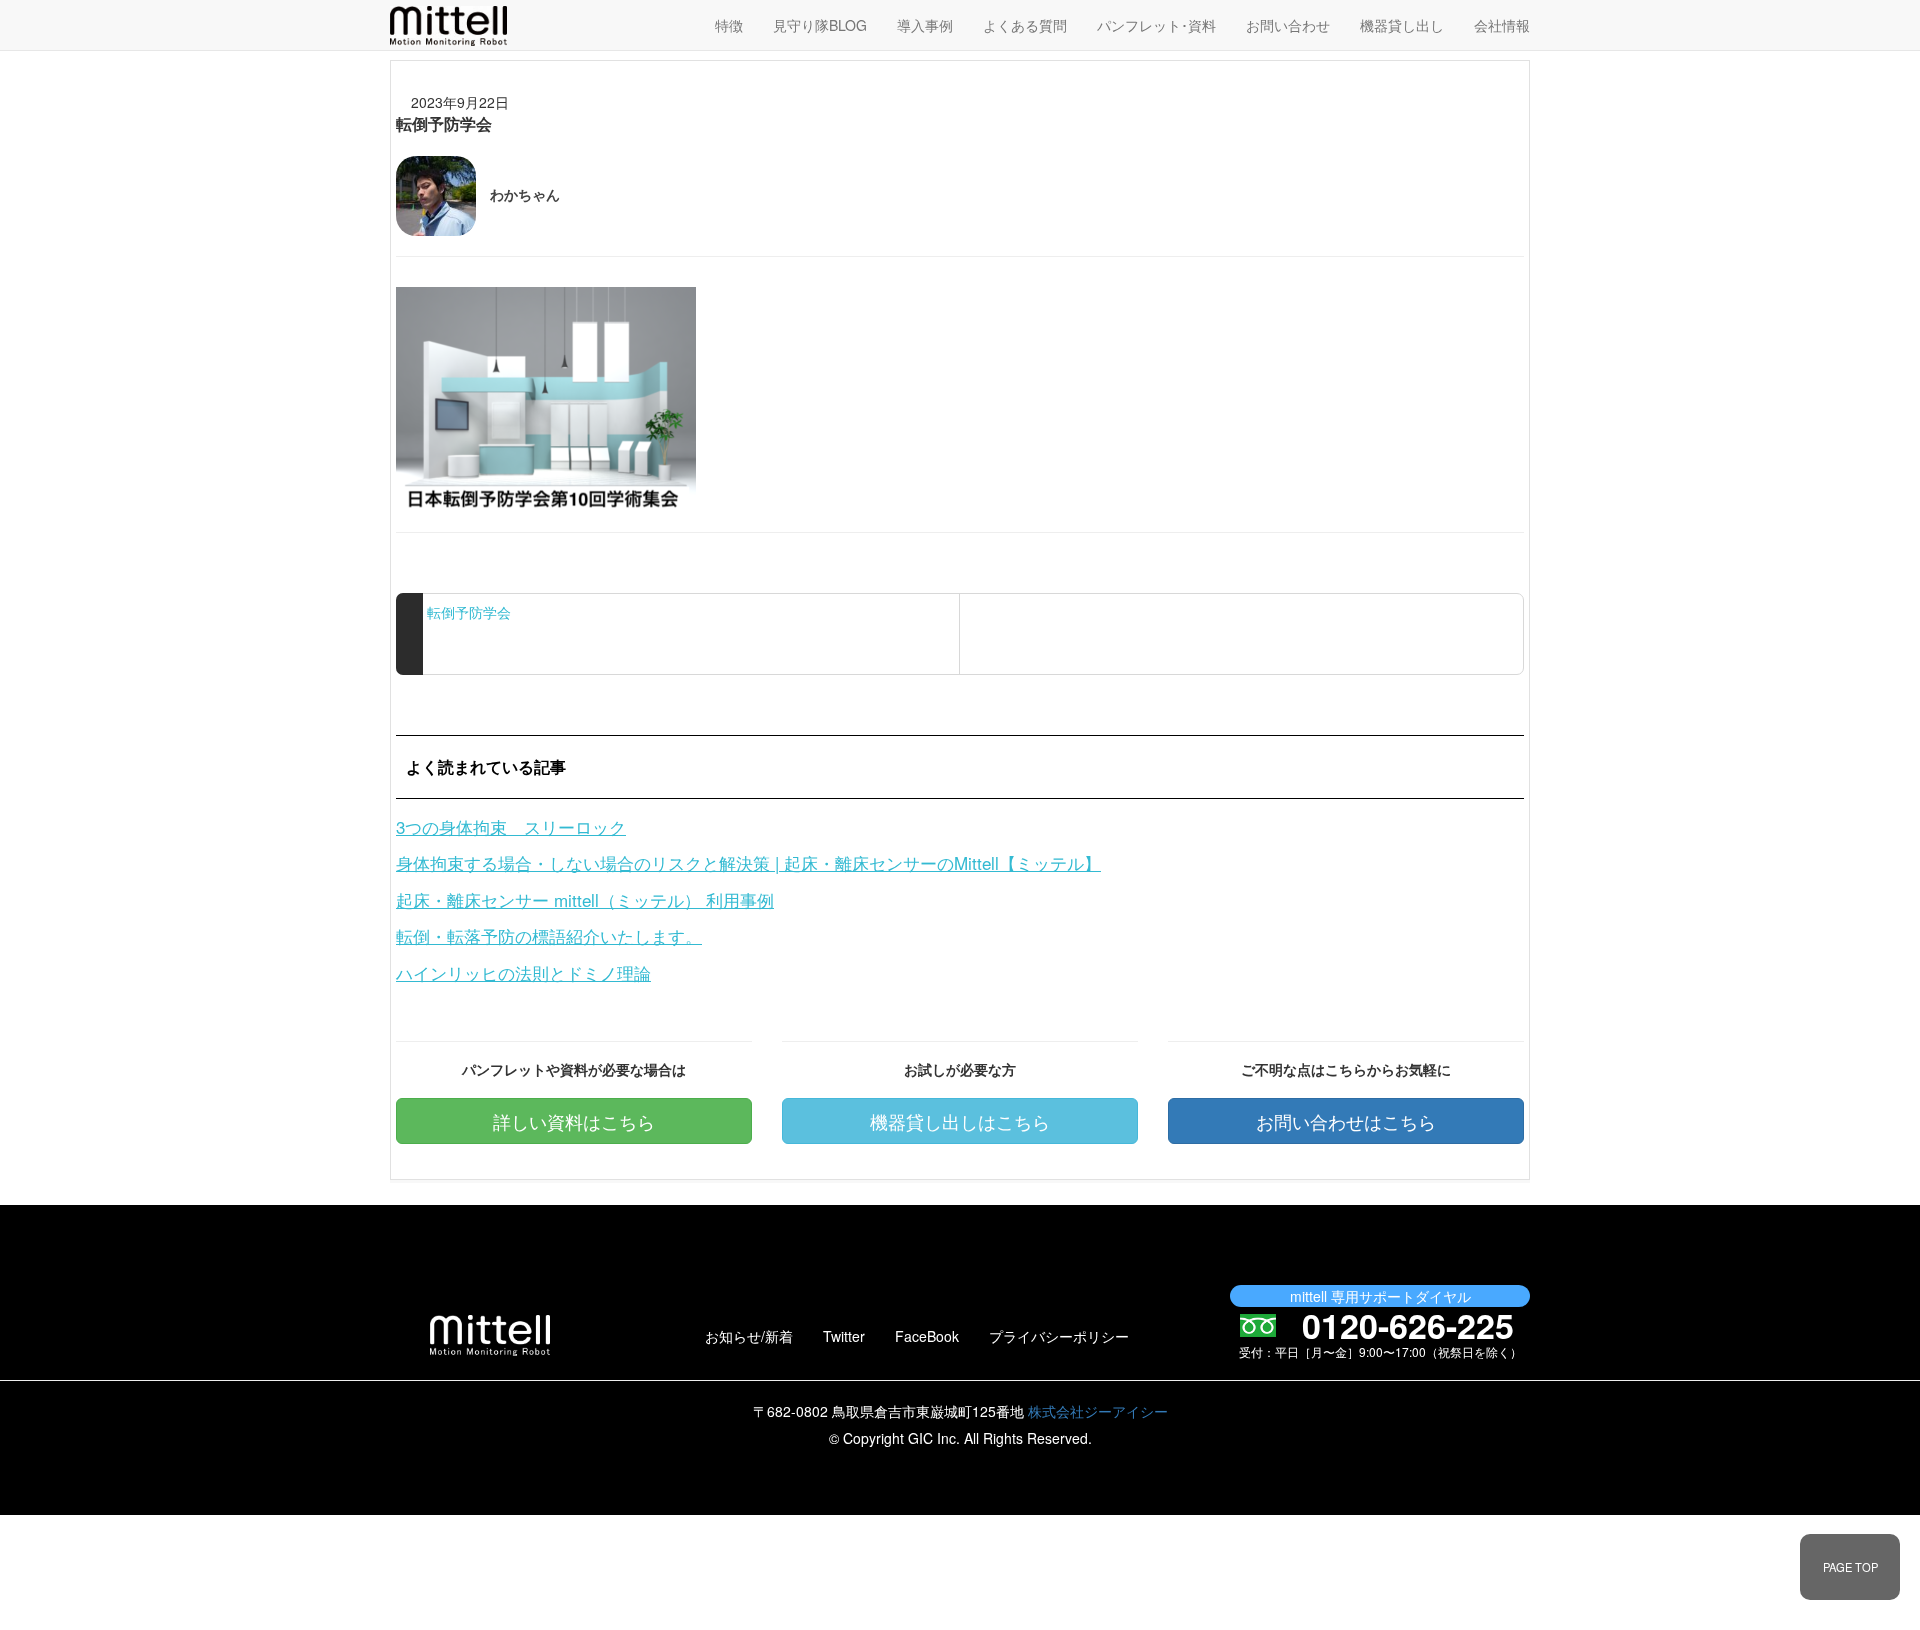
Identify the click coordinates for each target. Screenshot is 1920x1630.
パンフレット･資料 (1156, 25)
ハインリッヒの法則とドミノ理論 (523, 972)
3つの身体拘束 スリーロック (511, 826)
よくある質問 (1025, 25)
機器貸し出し (1402, 25)
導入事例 (925, 25)
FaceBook (927, 1336)
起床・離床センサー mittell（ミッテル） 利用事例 (585, 899)
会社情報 (1502, 25)
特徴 (729, 25)
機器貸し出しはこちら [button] (960, 1121)
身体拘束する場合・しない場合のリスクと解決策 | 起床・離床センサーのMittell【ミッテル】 (748, 862)
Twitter (844, 1336)
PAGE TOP (1850, 1567)
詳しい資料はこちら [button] (574, 1121)
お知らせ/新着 (749, 1336)
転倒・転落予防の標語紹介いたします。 (549, 935)
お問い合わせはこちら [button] (1346, 1121)
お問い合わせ (1288, 25)
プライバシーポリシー (1059, 1336)
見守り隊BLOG (820, 25)
